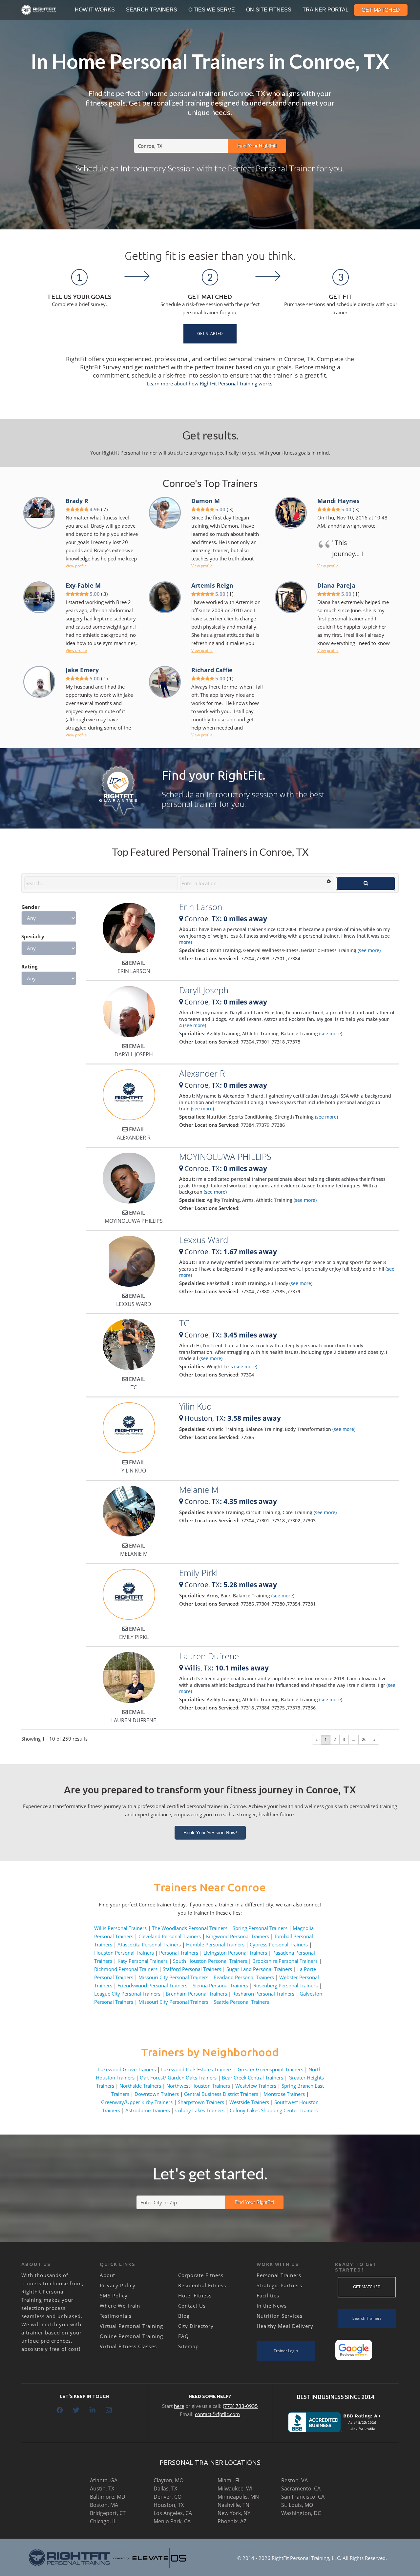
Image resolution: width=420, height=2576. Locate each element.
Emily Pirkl (199, 1573)
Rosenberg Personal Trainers (285, 1985)
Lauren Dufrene (209, 1656)
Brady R (77, 501)
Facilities (268, 2295)
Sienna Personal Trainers (220, 1985)
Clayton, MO (168, 2480)
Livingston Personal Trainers (235, 1953)
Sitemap (189, 2346)
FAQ (184, 2336)
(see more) (369, 950)
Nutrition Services (280, 2316)
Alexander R (202, 1073)
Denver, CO (168, 2497)
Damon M (206, 501)
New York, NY (234, 2513)
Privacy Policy (118, 2285)
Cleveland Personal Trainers (170, 1936)
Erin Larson (201, 907)
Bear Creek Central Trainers (252, 2078)
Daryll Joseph (204, 990)
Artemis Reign (212, 585)
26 (364, 1739)
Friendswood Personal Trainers (152, 1985)
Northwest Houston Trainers (198, 2086)
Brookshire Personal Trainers (285, 1961)
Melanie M (199, 1490)
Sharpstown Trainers (201, 2102)
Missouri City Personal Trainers (173, 1977)
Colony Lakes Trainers (200, 2110)
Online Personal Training (131, 2336)
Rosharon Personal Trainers (263, 1994)
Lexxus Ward (204, 1240)
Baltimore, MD (108, 2497)
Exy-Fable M (83, 585)
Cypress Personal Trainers (279, 1944)
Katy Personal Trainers (143, 1961)
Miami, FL (229, 2480)
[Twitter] (76, 2410)
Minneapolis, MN (238, 2497)
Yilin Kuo (195, 1406)
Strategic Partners (279, 2285)
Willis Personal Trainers (120, 1928)
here (179, 2406)
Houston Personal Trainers (124, 1953)
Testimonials (116, 2316)
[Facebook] (60, 2410)
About (107, 2275)
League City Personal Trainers (127, 1994)
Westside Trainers (249, 2102)
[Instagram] (109, 2410)
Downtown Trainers (157, 2094)
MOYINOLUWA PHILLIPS (225, 1157)
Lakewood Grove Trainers (127, 2069)
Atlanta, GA (104, 2480)
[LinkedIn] (93, 2410)
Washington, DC (301, 2513)
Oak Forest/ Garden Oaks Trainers (178, 2078)
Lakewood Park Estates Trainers (197, 2069)
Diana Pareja (336, 585)
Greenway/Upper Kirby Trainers (137, 2102)
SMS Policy (114, 2295)
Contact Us (192, 2306)
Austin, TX (102, 2488)
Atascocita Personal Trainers (149, 1944)
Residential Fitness (202, 2285)
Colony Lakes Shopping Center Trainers (274, 2110)
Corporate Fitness (201, 2275)
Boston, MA (104, 2505)
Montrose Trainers (284, 2094)
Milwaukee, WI (235, 2488)
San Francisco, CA (303, 2497)
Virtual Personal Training (131, 2326)
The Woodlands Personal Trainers (190, 1928)
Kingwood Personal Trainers (238, 1936)
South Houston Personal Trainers (210, 1961)
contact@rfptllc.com (217, 2414)
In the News (272, 2306)
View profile (76, 566)
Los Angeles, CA (173, 2513)
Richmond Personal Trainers (126, 1969)
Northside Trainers (140, 2086)
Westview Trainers (256, 2086)
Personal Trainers (179, 1953)
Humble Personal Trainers (215, 1944)
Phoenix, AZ (232, 2521)
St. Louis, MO (297, 2505)
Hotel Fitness (195, 2295)
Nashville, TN (233, 2505)
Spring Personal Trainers (260, 1928)
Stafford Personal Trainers (192, 1969)
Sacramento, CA (301, 2488)
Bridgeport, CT (108, 2513)
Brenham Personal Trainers (196, 1994)
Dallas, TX (165, 2488)
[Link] (39, 10)
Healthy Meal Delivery (285, 2326)
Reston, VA (294, 2480)
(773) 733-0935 (240, 2406)
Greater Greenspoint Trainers (270, 2069)
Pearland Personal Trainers (244, 1977)
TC (184, 1323)
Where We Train (120, 2306)
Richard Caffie (212, 670)
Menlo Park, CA (172, 2521)
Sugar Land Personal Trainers (259, 1969)
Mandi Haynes (338, 501)
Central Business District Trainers (221, 2094)
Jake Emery (82, 670)
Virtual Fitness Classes (128, 2346)
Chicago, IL (103, 2521)
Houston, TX (169, 2505)
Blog (184, 2316)
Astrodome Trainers (148, 2110)
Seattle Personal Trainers (241, 2002)
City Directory (196, 2326)
